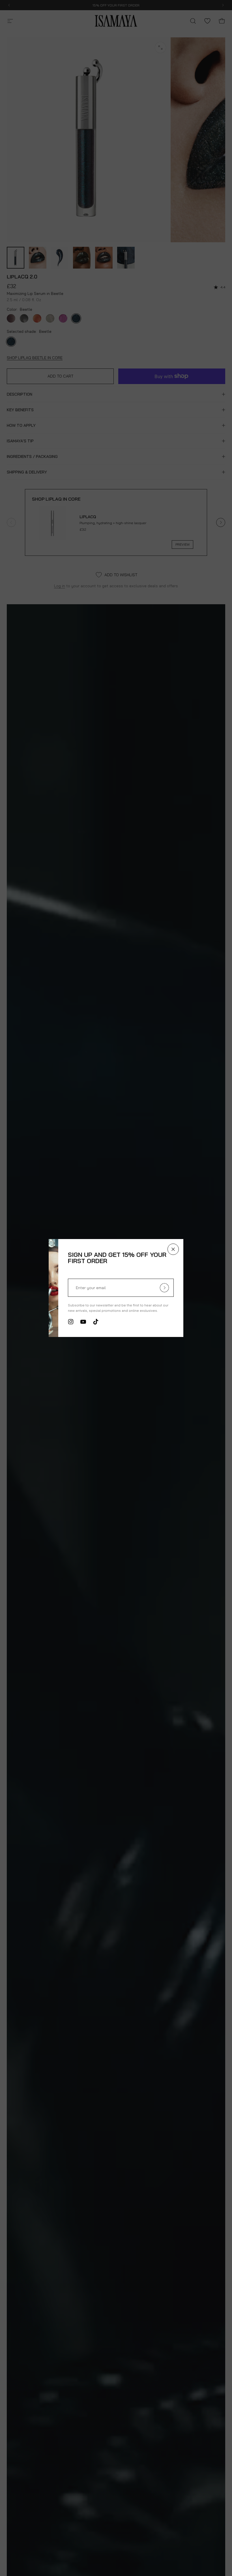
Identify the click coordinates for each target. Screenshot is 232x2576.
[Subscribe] (203, 1288)
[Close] (212, 1249)
